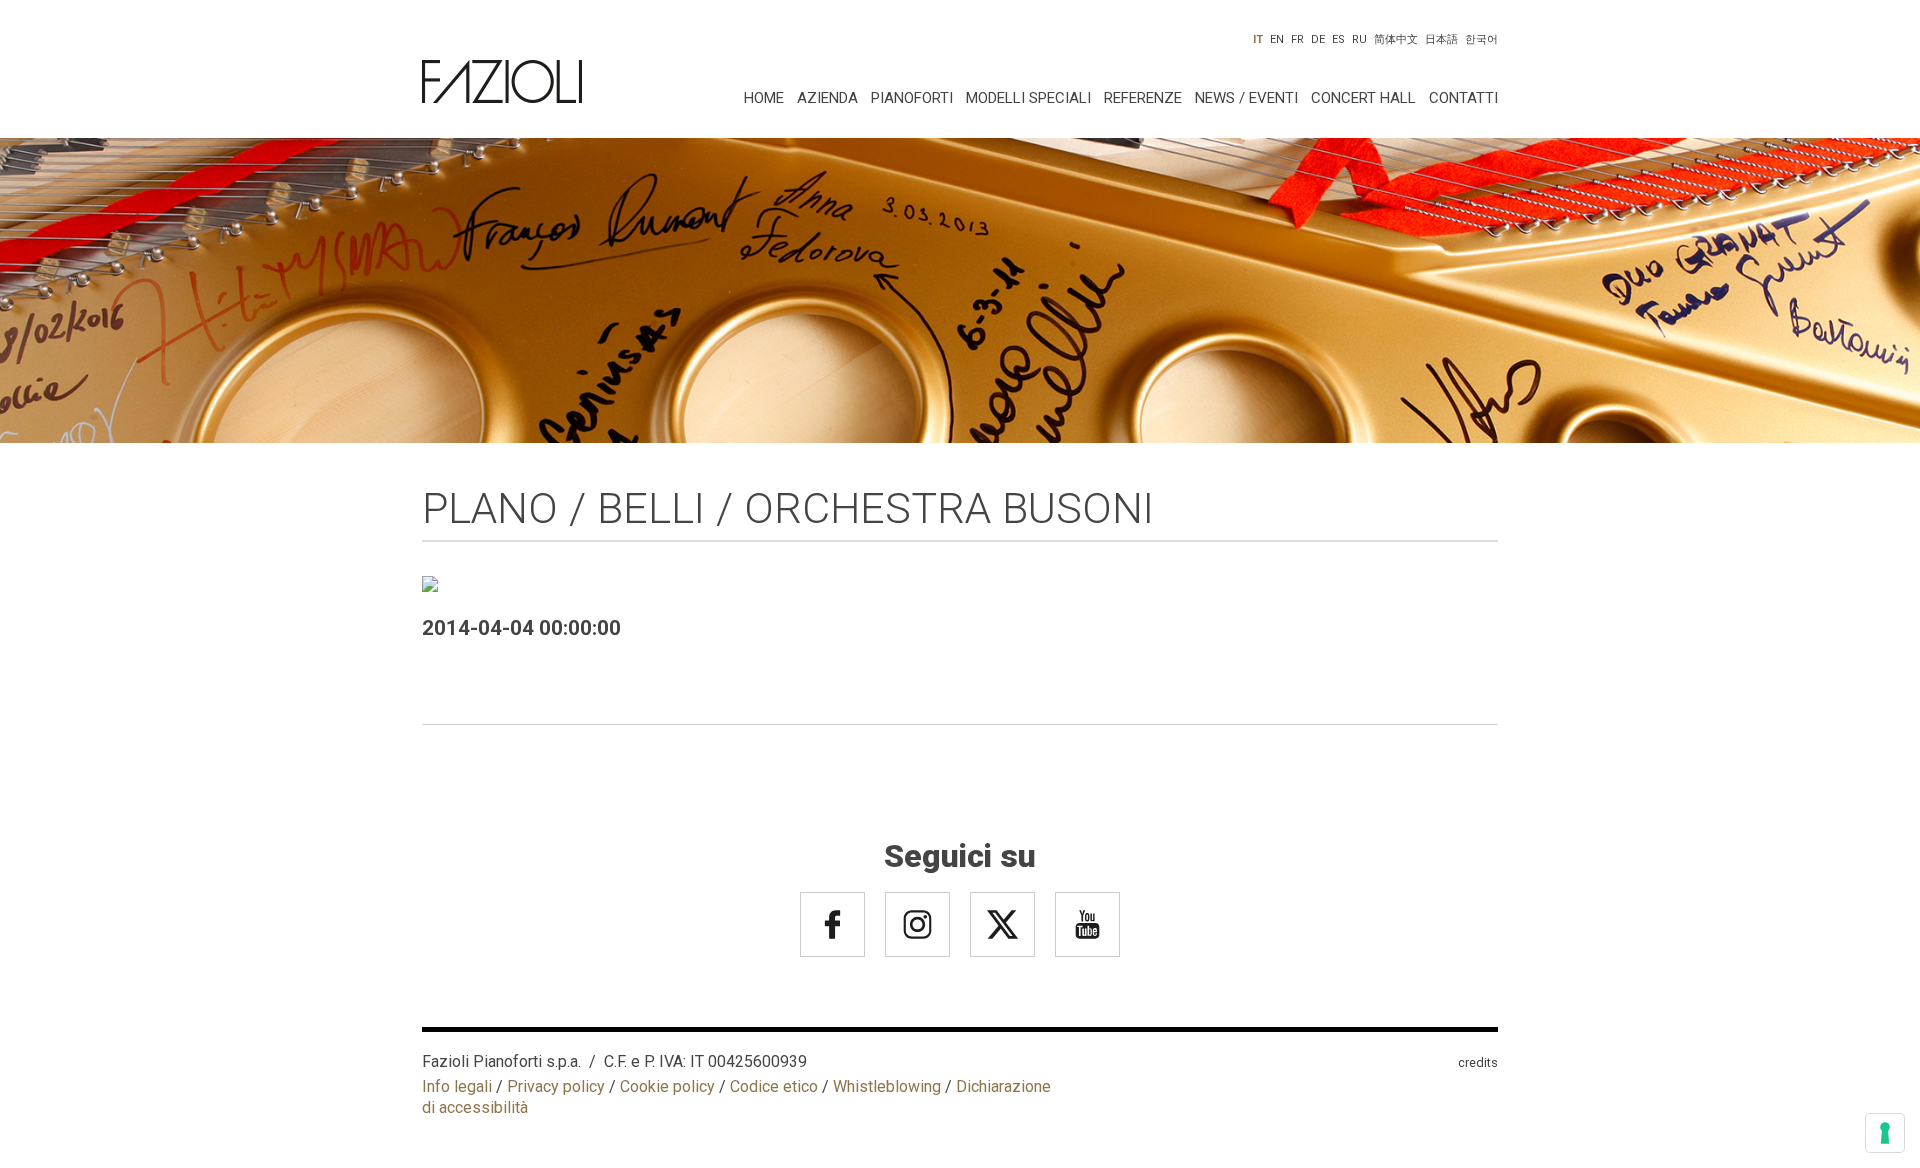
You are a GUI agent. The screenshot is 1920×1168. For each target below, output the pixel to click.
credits (1478, 1062)
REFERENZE (1143, 98)
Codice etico (774, 1086)
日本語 (1441, 39)
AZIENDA (827, 98)
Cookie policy (667, 1086)
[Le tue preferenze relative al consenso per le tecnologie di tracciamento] (1885, 1133)
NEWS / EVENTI (1246, 98)
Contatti (1463, 98)
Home (764, 98)
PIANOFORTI (912, 98)
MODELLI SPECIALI (1028, 98)
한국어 (1481, 39)
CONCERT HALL (1363, 98)
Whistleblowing (887, 1086)
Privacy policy (556, 1086)
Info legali (457, 1086)
